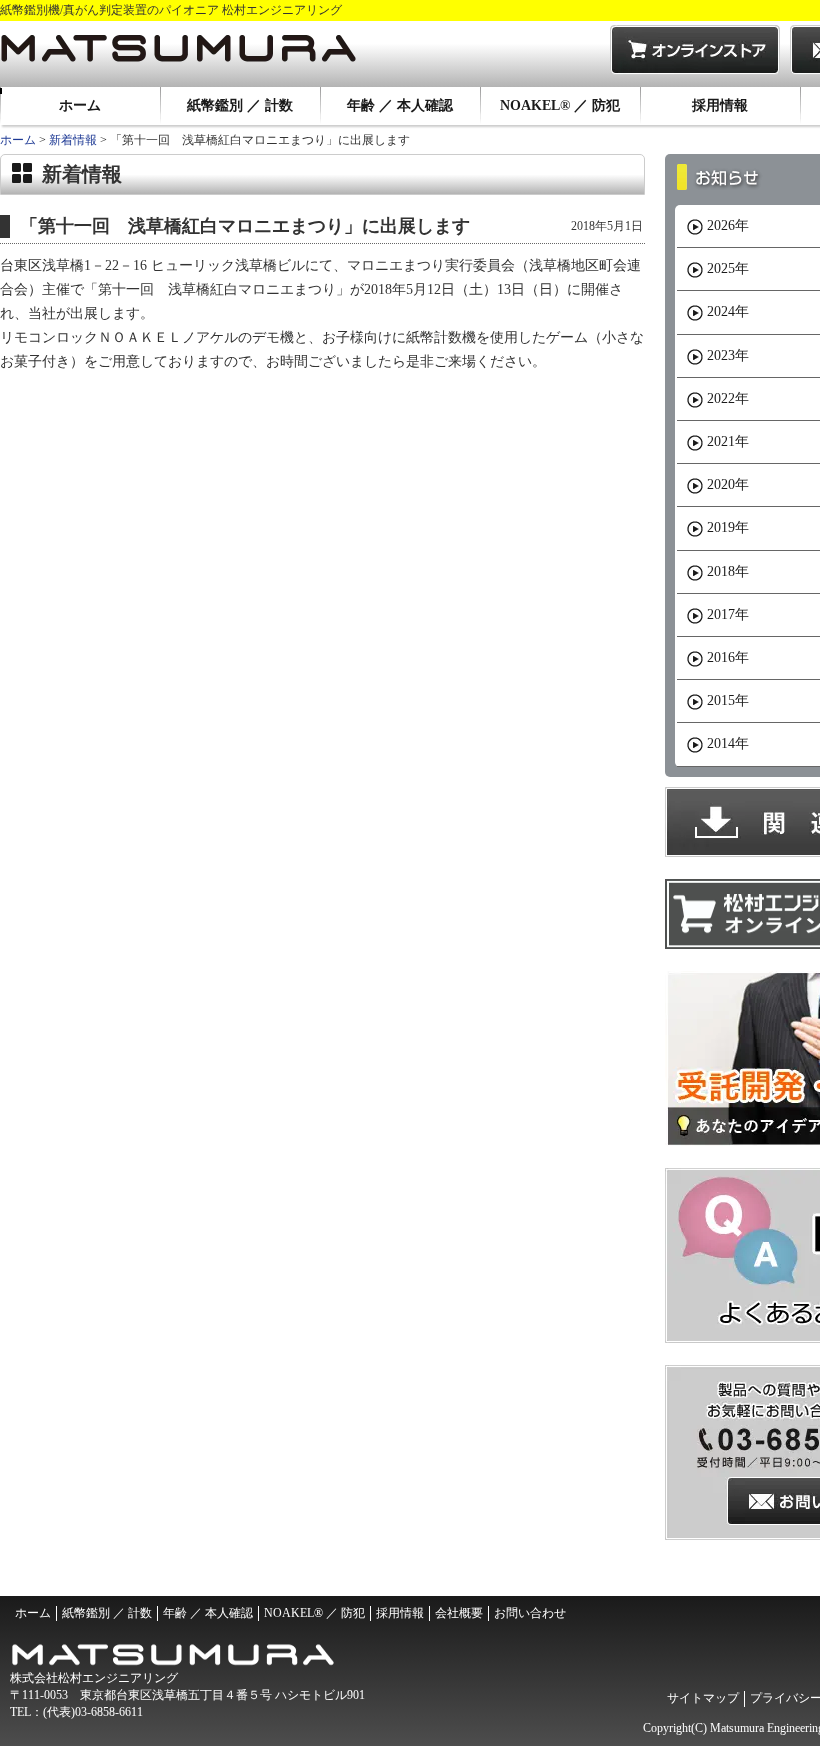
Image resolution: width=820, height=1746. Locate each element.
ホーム (80, 105)
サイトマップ (703, 1698)
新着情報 (73, 140)
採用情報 (720, 105)
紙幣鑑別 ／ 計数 (240, 105)
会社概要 (459, 1613)
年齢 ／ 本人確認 (400, 105)
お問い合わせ (530, 1613)
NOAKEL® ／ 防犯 (560, 105)
